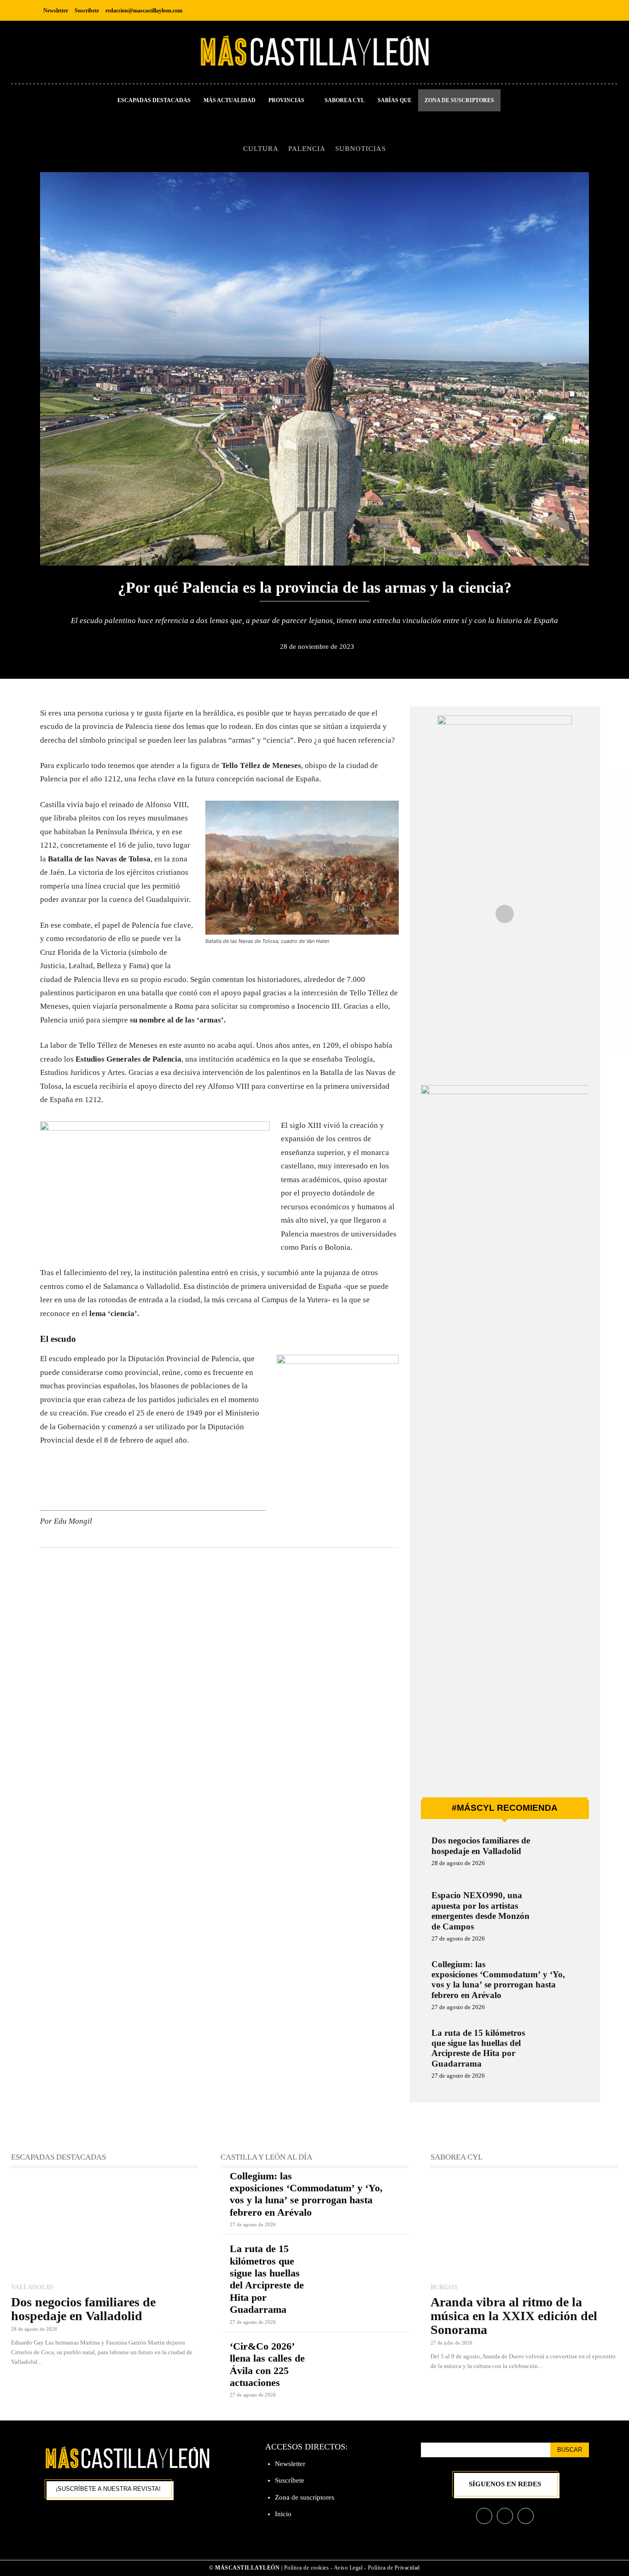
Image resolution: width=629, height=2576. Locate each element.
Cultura (261, 148)
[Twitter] (581, 10)
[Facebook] (539, 10)
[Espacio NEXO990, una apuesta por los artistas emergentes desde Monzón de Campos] (559, 1908)
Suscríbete (290, 2480)
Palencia (307, 148)
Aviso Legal (349, 2568)
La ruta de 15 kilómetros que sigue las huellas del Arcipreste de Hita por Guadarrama (478, 2048)
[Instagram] (560, 10)
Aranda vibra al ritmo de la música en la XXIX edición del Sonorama (514, 2316)
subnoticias (361, 148)
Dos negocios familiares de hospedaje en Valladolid (481, 1845)
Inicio (283, 2514)
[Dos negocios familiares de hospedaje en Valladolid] (559, 1853)
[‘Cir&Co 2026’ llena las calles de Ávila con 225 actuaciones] (361, 2359)
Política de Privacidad (394, 2568)
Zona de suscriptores (305, 2497)
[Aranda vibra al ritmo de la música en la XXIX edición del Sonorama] (524, 2227)
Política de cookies (307, 2568)
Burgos (444, 2287)
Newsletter (290, 2464)
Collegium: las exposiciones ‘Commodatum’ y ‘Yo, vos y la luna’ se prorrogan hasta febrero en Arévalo (498, 1980)
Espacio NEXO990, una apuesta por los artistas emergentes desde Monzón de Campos (480, 1911)
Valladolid (32, 2287)
